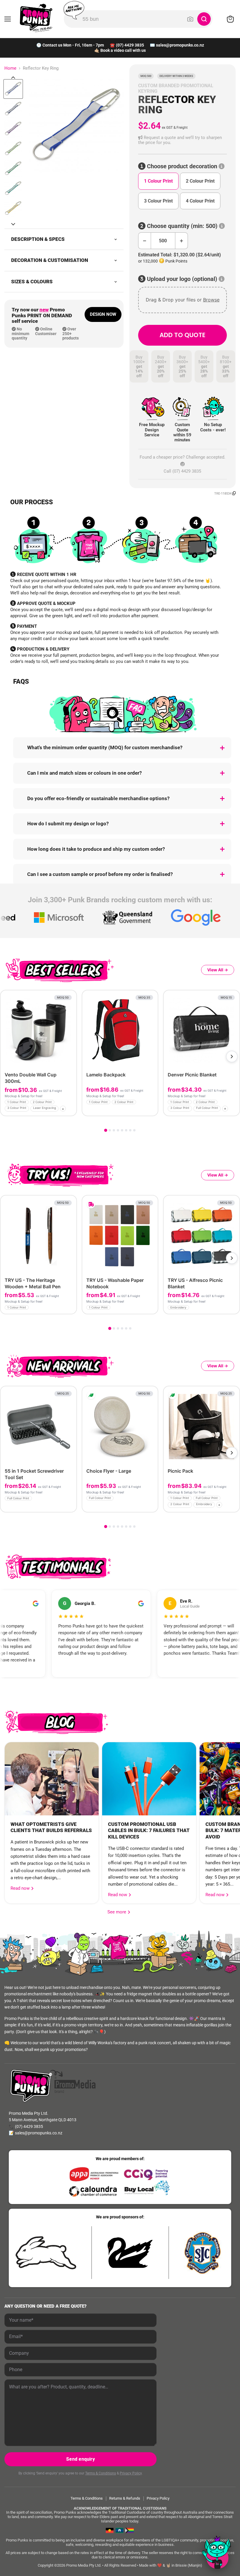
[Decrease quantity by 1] (144, 241)
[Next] (232, 1057)
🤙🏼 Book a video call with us (120, 50)
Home (10, 68)
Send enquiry (80, 2459)
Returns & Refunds (125, 2498)
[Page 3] (114, 1130)
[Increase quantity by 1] (182, 241)
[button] (182, 140)
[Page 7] (130, 1130)
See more (119, 1912)
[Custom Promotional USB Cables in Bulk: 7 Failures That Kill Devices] (149, 1779)
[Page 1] (106, 1130)
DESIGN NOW (103, 314)
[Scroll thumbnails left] (13, 78)
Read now (21, 1888)
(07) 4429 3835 (130, 45)
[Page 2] (110, 1130)
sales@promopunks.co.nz (180, 45)
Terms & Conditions (101, 2473)
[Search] (204, 19)
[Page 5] (122, 1130)
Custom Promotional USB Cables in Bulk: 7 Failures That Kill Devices (149, 1831)
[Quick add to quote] (70, 1110)
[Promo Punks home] (36, 18)
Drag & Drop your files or (182, 300)
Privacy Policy (131, 2473)
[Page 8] (134, 1130)
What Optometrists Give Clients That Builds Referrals (51, 1827)
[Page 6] (126, 1130)
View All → (218, 970)
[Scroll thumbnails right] (13, 224)
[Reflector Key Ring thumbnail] (13, 89)
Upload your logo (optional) (182, 279)
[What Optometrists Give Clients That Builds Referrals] (52, 1779)
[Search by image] (190, 19)
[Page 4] (118, 1130)
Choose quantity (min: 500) (182, 226)
